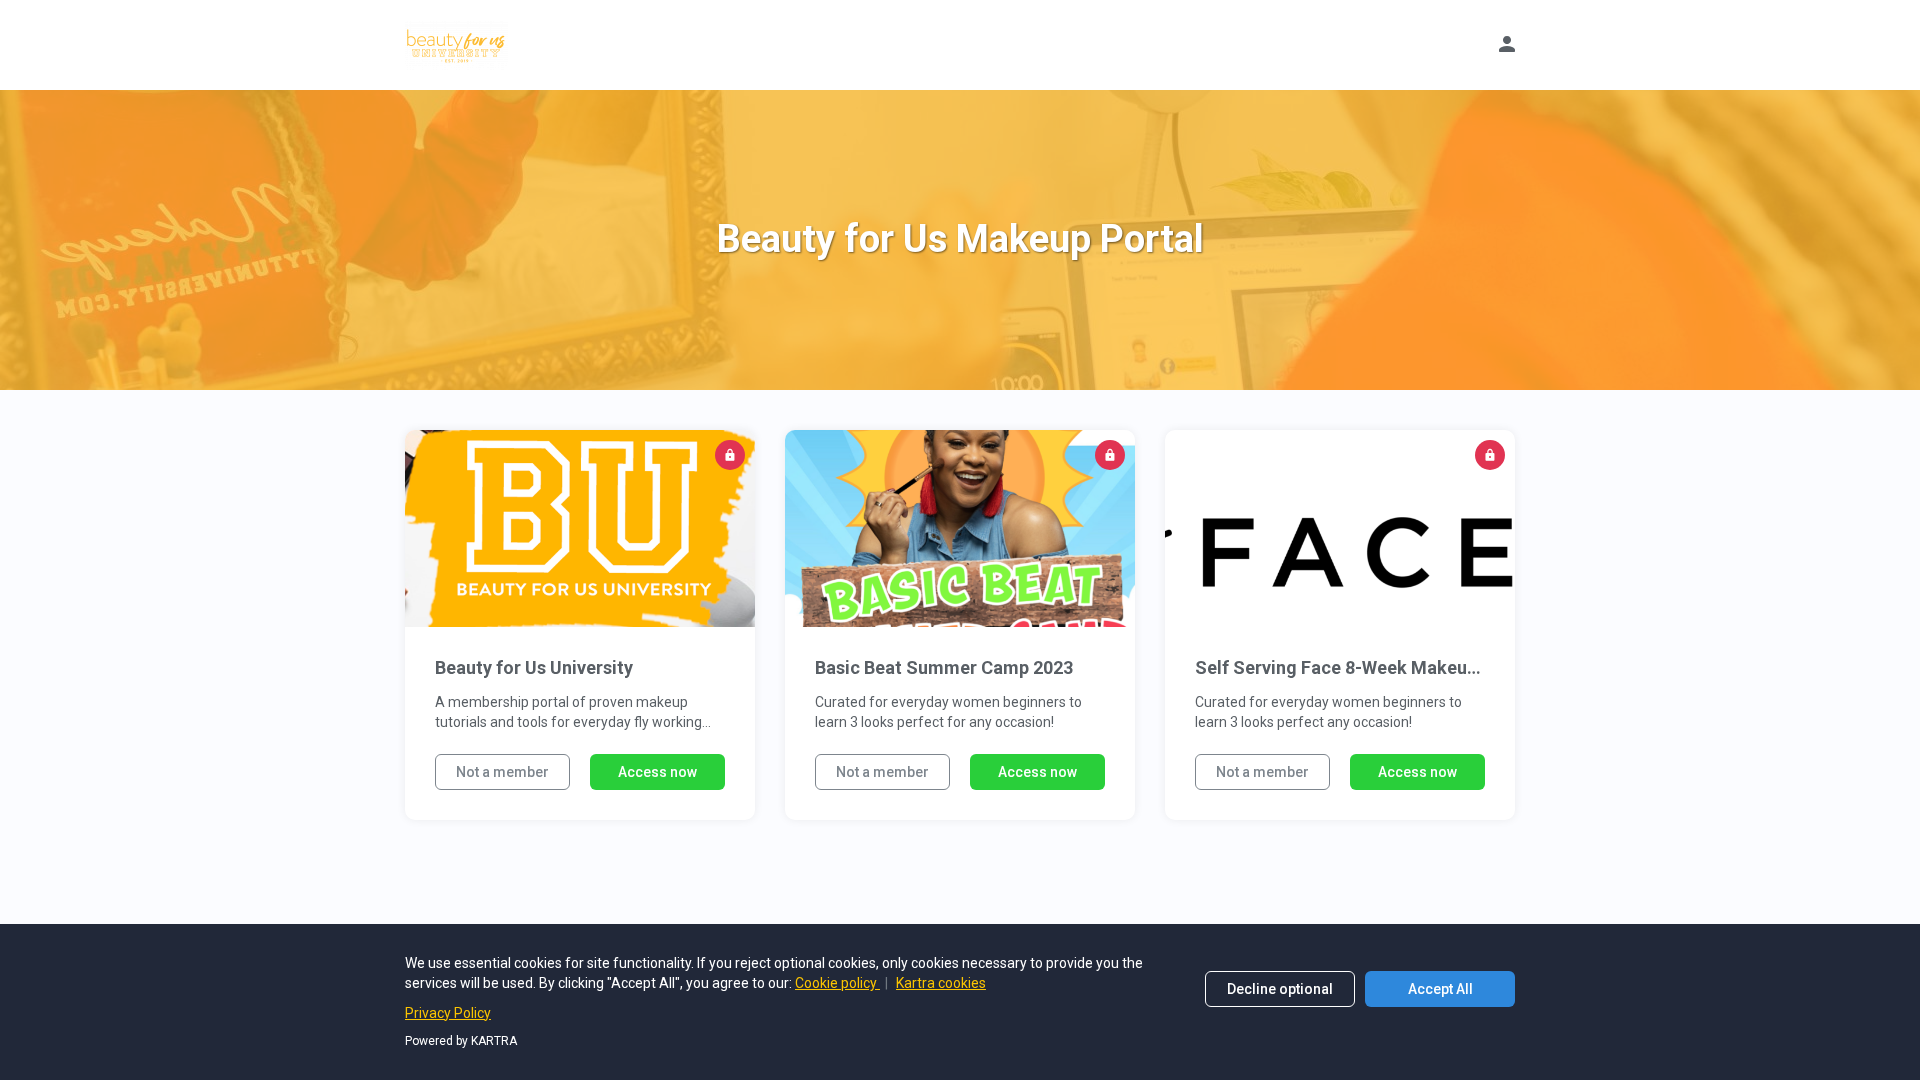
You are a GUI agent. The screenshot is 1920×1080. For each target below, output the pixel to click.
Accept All (1440, 989)
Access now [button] (657, 772)
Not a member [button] (502, 772)
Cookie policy (837, 983)
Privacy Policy (448, 1013)
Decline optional (1280, 989)
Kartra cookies (941, 983)
